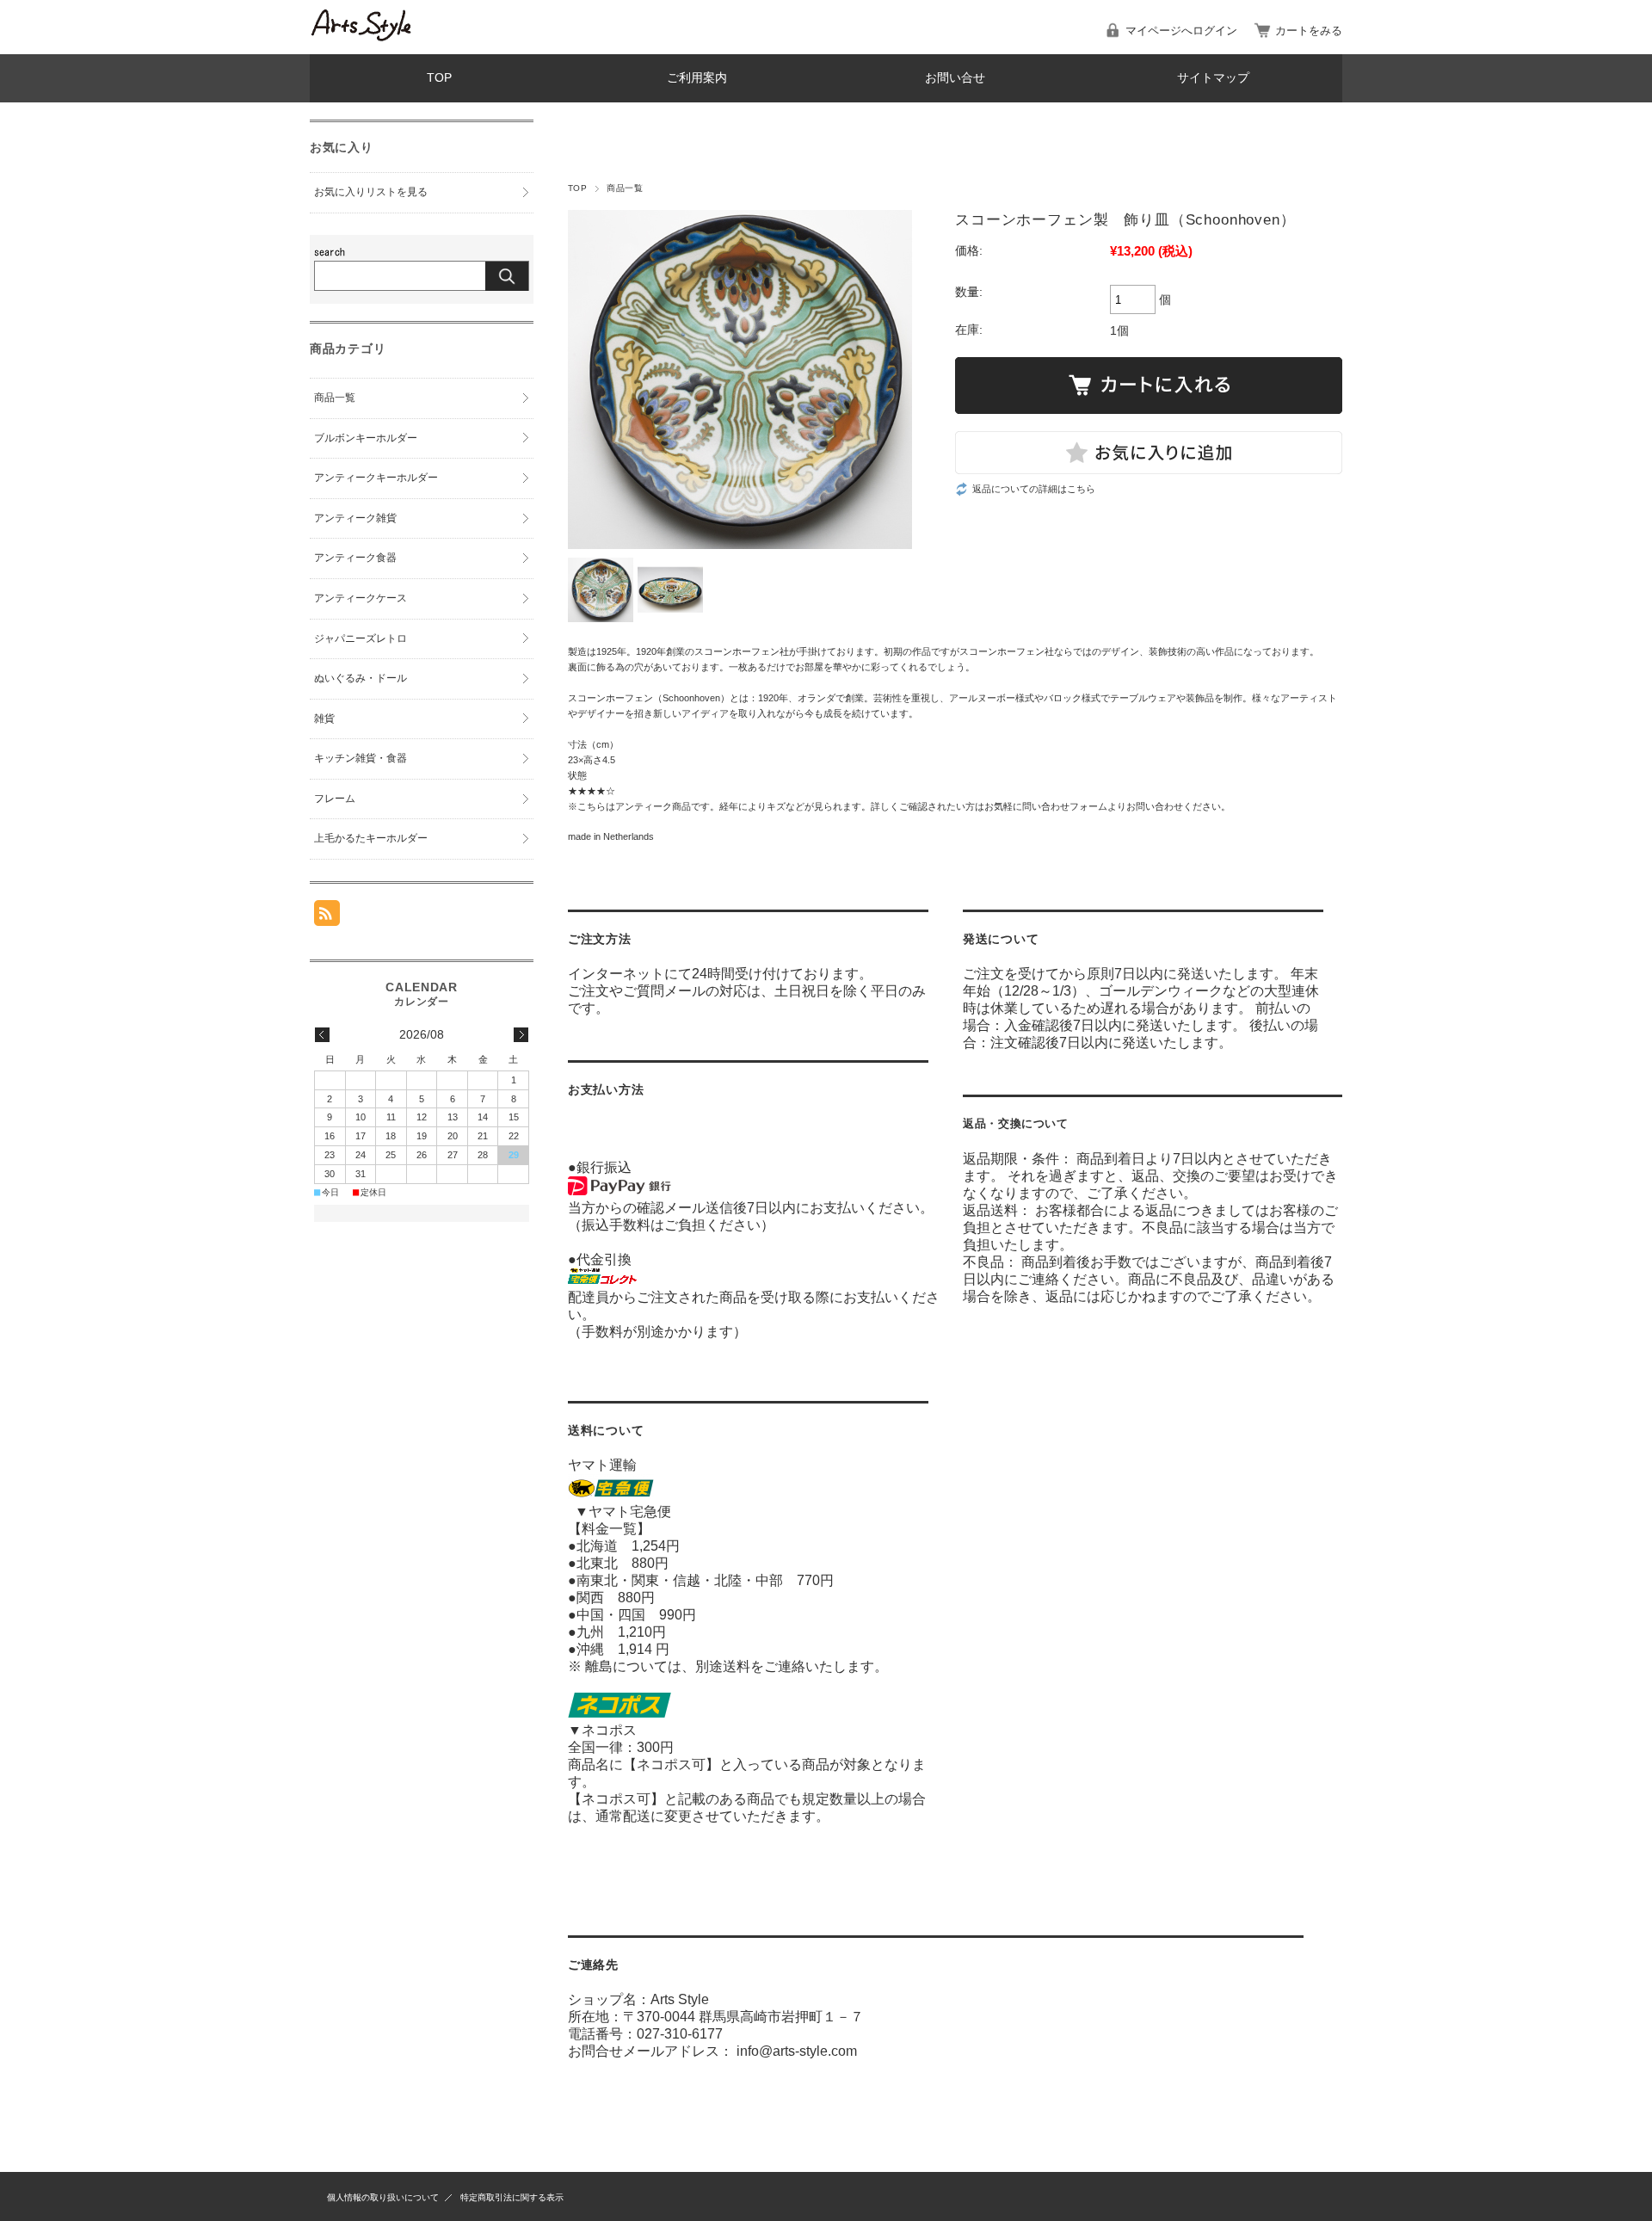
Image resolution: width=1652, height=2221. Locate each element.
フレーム (335, 799)
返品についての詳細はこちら (1034, 489)
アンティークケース (361, 598)
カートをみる (1309, 31)
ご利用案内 (697, 78)
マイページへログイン (1181, 31)
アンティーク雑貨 (355, 518)
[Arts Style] (361, 37)
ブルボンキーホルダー (366, 438)
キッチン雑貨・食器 (361, 758)
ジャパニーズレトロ (361, 639)
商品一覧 (625, 188)
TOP (439, 78)
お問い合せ (955, 78)
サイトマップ (1213, 78)
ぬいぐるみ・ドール (361, 678)
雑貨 (324, 719)
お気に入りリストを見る (371, 192)
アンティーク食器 (355, 558)
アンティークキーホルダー (376, 478)
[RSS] (327, 917)
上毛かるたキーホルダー (371, 838)
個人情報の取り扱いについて (383, 2197)
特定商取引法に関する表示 (512, 2197)
